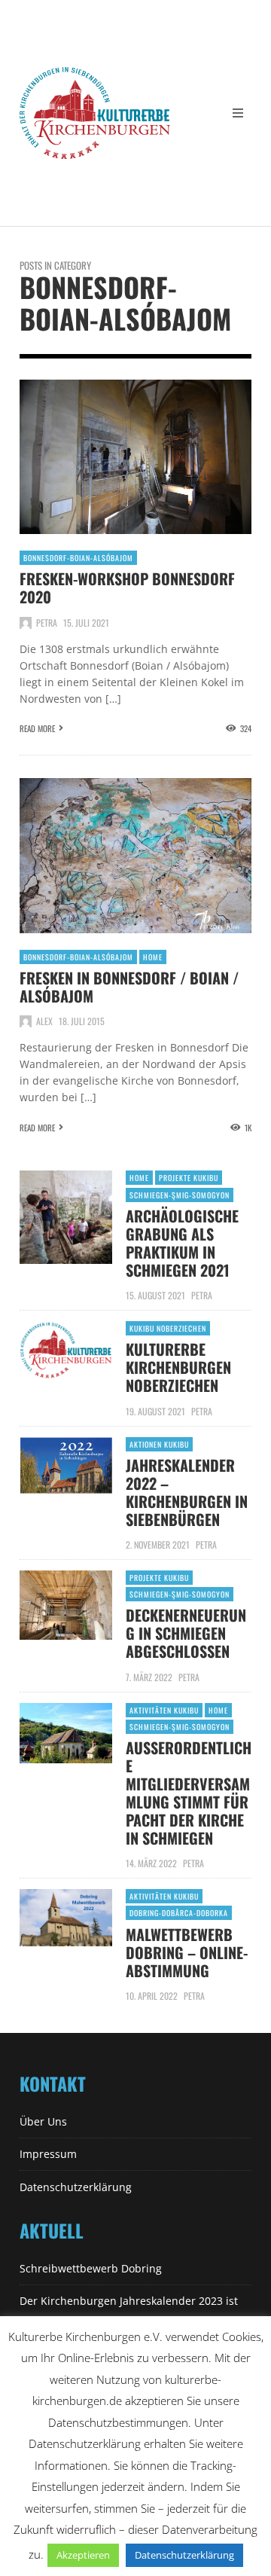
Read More (37, 728)
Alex (44, 1021)
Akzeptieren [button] (83, 2555)
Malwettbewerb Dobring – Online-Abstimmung (187, 1952)
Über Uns (43, 2121)
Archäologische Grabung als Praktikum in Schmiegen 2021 (182, 1243)
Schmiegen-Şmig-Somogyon (180, 1195)
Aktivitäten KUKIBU (164, 1710)
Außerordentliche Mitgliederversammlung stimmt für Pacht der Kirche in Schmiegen (189, 1793)
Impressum (48, 2154)
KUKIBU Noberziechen (168, 1328)
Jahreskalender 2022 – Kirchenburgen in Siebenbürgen (187, 1492)
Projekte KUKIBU (189, 1178)
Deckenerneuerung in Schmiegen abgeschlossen (186, 1633)
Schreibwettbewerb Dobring (91, 2268)
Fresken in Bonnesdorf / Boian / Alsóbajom (129, 987)
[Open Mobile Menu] (238, 113)
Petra (47, 623)
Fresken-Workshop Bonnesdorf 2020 (127, 588)
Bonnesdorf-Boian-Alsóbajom (78, 558)
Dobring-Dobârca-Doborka (179, 1913)
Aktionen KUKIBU (159, 1444)
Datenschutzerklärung (76, 2187)
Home (153, 957)
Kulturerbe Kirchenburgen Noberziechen (178, 1367)
